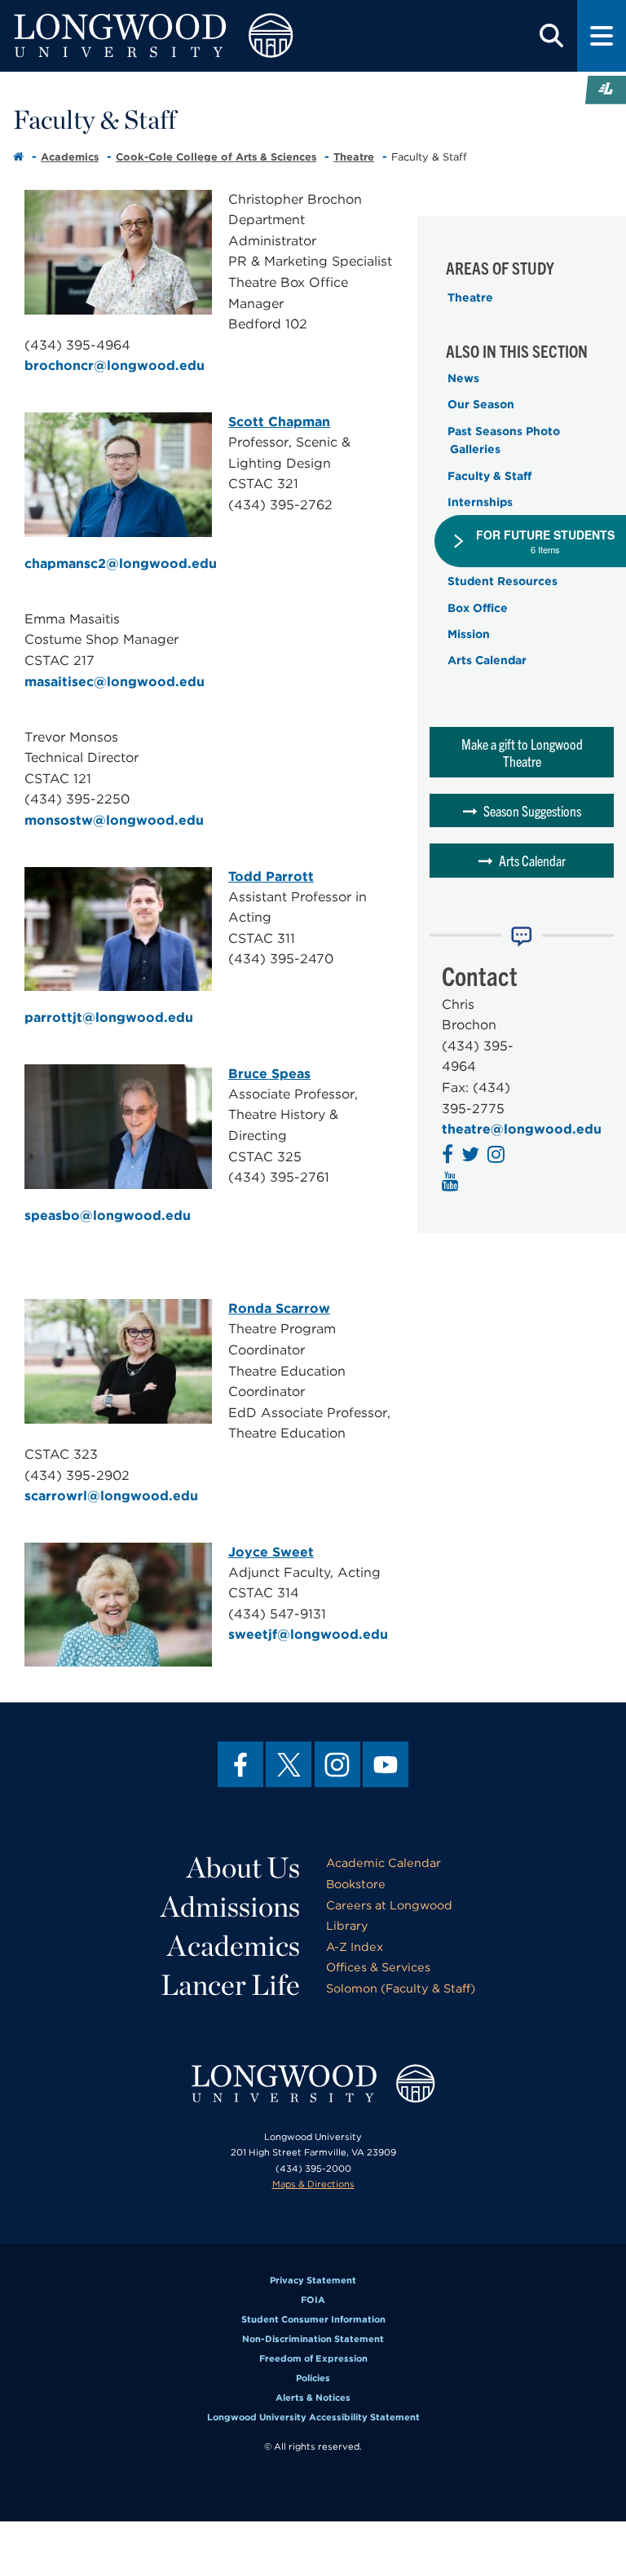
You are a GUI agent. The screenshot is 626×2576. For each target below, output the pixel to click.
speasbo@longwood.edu (108, 1215)
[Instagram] (337, 1764)
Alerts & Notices (313, 2398)
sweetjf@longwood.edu (308, 1634)
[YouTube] (386, 1764)
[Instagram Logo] (498, 1157)
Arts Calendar (487, 660)
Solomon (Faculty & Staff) (401, 1988)
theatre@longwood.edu (522, 1129)
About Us (243, 1867)
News (463, 378)
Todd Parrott (271, 876)
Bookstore (356, 1884)
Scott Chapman (279, 422)
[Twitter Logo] (472, 1157)
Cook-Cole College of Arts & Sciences (216, 157)
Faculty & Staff (489, 476)
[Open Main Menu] (602, 36)
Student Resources (503, 581)
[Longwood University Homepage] (188, 36)
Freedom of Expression (313, 2358)
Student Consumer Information (313, 2319)
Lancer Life (230, 1984)
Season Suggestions (532, 810)
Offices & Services (378, 1967)
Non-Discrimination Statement (313, 2339)
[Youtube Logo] (452, 1184)
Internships (480, 502)
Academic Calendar (384, 1863)
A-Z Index (355, 1946)
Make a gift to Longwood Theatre (522, 752)
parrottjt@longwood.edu (109, 1017)
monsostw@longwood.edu (114, 820)
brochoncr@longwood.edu (115, 365)
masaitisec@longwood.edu (115, 682)
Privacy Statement (313, 2280)
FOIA (313, 2300)
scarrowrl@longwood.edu (111, 1496)
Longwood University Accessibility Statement (313, 2417)
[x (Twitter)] (289, 1764)
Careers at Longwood (389, 1905)
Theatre (354, 157)
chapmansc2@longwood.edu (121, 564)
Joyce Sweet (271, 1552)
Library (347, 1925)
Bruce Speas (269, 1074)
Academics (70, 157)
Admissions (230, 1906)
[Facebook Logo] (450, 1157)
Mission (469, 634)
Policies (313, 2378)
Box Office (478, 608)
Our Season (481, 404)
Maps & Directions (313, 2184)
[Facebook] (240, 1764)
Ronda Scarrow (279, 1308)
